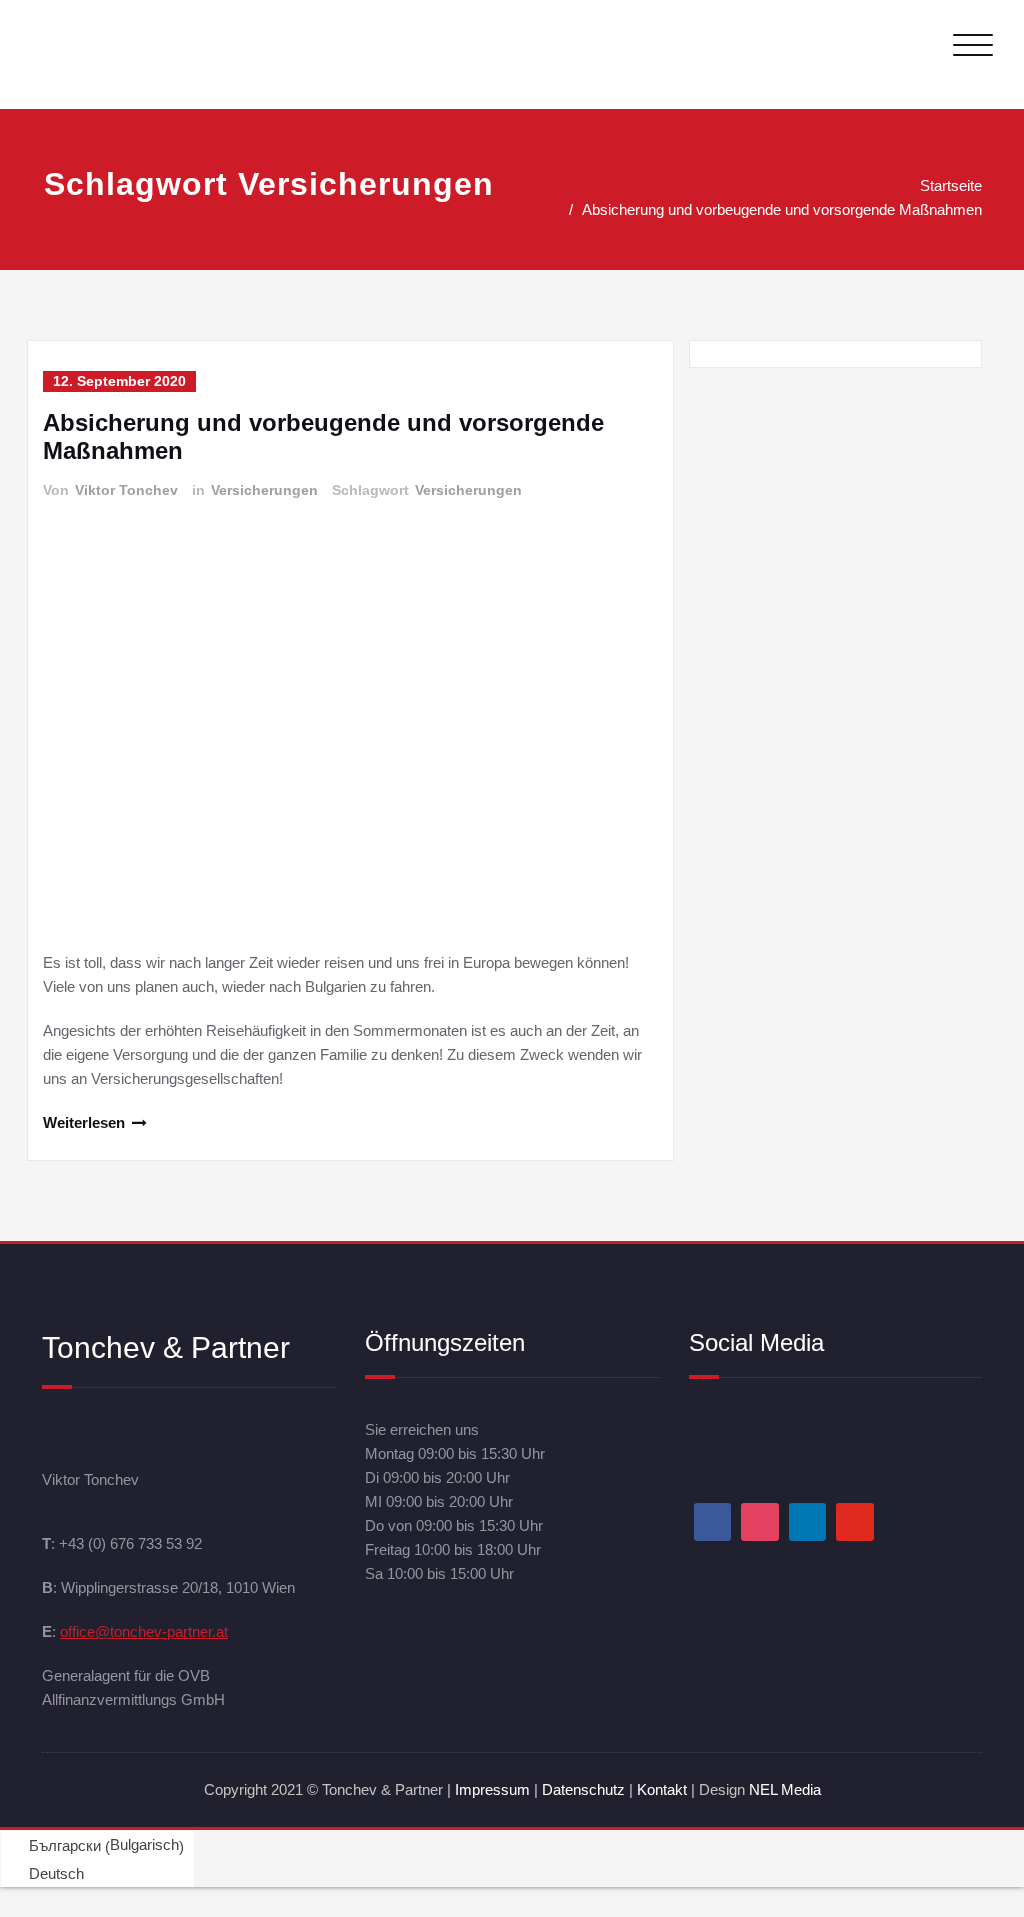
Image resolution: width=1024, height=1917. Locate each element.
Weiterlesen (84, 1122)
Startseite (951, 185)
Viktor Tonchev (126, 490)
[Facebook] (713, 1522)
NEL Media (785, 1789)
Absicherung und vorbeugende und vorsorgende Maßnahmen (782, 209)
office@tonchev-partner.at (144, 1631)
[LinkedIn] (808, 1522)
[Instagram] (760, 1522)
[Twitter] (855, 1522)
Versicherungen (264, 490)
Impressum (492, 1789)
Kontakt (662, 1789)
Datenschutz (585, 1789)
